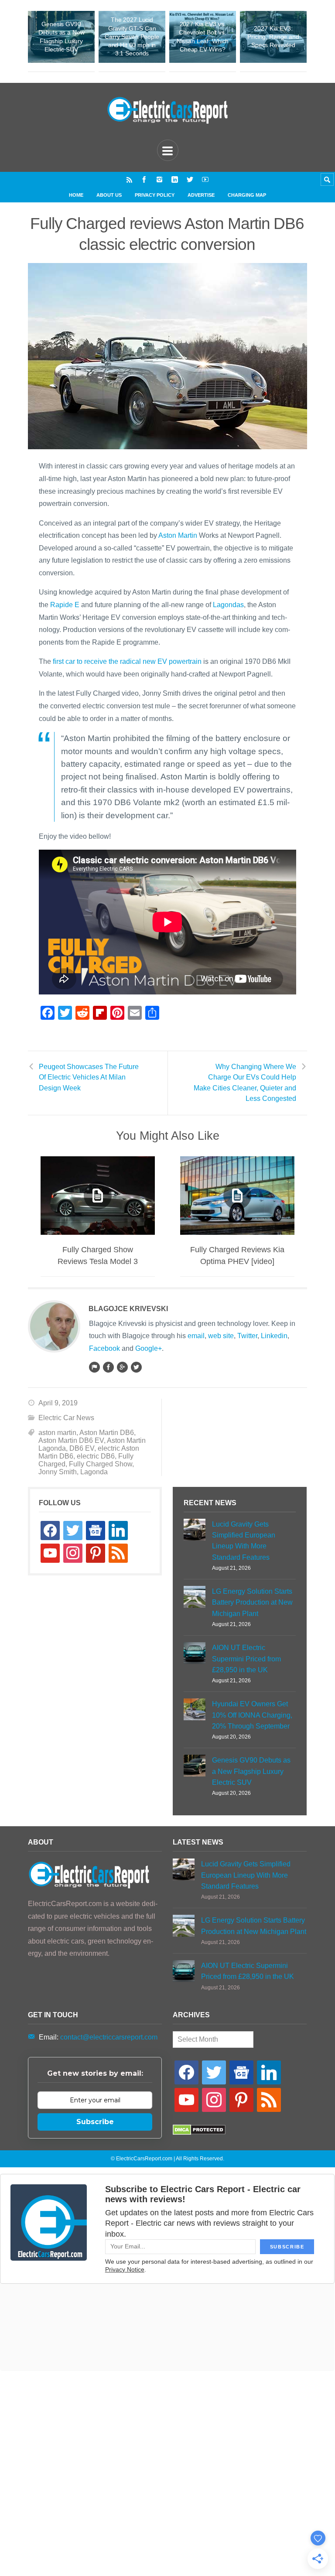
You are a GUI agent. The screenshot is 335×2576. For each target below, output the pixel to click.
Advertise (201, 195)
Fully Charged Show (101, 1464)
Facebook (104, 1348)
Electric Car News (66, 1418)
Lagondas (228, 605)
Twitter (247, 1336)
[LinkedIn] (175, 179)
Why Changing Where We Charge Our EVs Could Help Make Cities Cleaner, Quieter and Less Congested (245, 1083)
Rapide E (65, 605)
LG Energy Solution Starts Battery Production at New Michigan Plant (252, 1602)
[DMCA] (199, 2133)
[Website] (94, 1367)
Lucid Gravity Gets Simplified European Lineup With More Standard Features (244, 1541)
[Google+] (122, 1367)
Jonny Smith (58, 1472)
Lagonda (94, 1472)
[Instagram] (159, 179)
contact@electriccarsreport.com (109, 2037)
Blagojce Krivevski (128, 1309)
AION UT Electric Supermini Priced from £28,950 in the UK (246, 1659)
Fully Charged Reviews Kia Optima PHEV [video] (237, 1256)
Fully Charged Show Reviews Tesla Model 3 (98, 1256)
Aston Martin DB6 (107, 1433)
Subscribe (95, 2122)
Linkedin (274, 1336)
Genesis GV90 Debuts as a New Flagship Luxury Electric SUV (251, 1771)
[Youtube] (205, 179)
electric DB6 (96, 1456)
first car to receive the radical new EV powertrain (127, 661)
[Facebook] (144, 179)
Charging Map (247, 195)
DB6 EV (82, 1448)
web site (221, 1336)
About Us (109, 195)
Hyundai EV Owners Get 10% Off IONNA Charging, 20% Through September (252, 1715)
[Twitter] (190, 179)
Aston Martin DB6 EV (71, 1440)
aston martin (57, 1433)
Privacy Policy (155, 195)
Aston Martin (178, 535)
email (196, 1336)
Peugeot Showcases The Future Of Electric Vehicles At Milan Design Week (89, 1077)
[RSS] (129, 179)
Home (76, 195)
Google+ (149, 1348)
